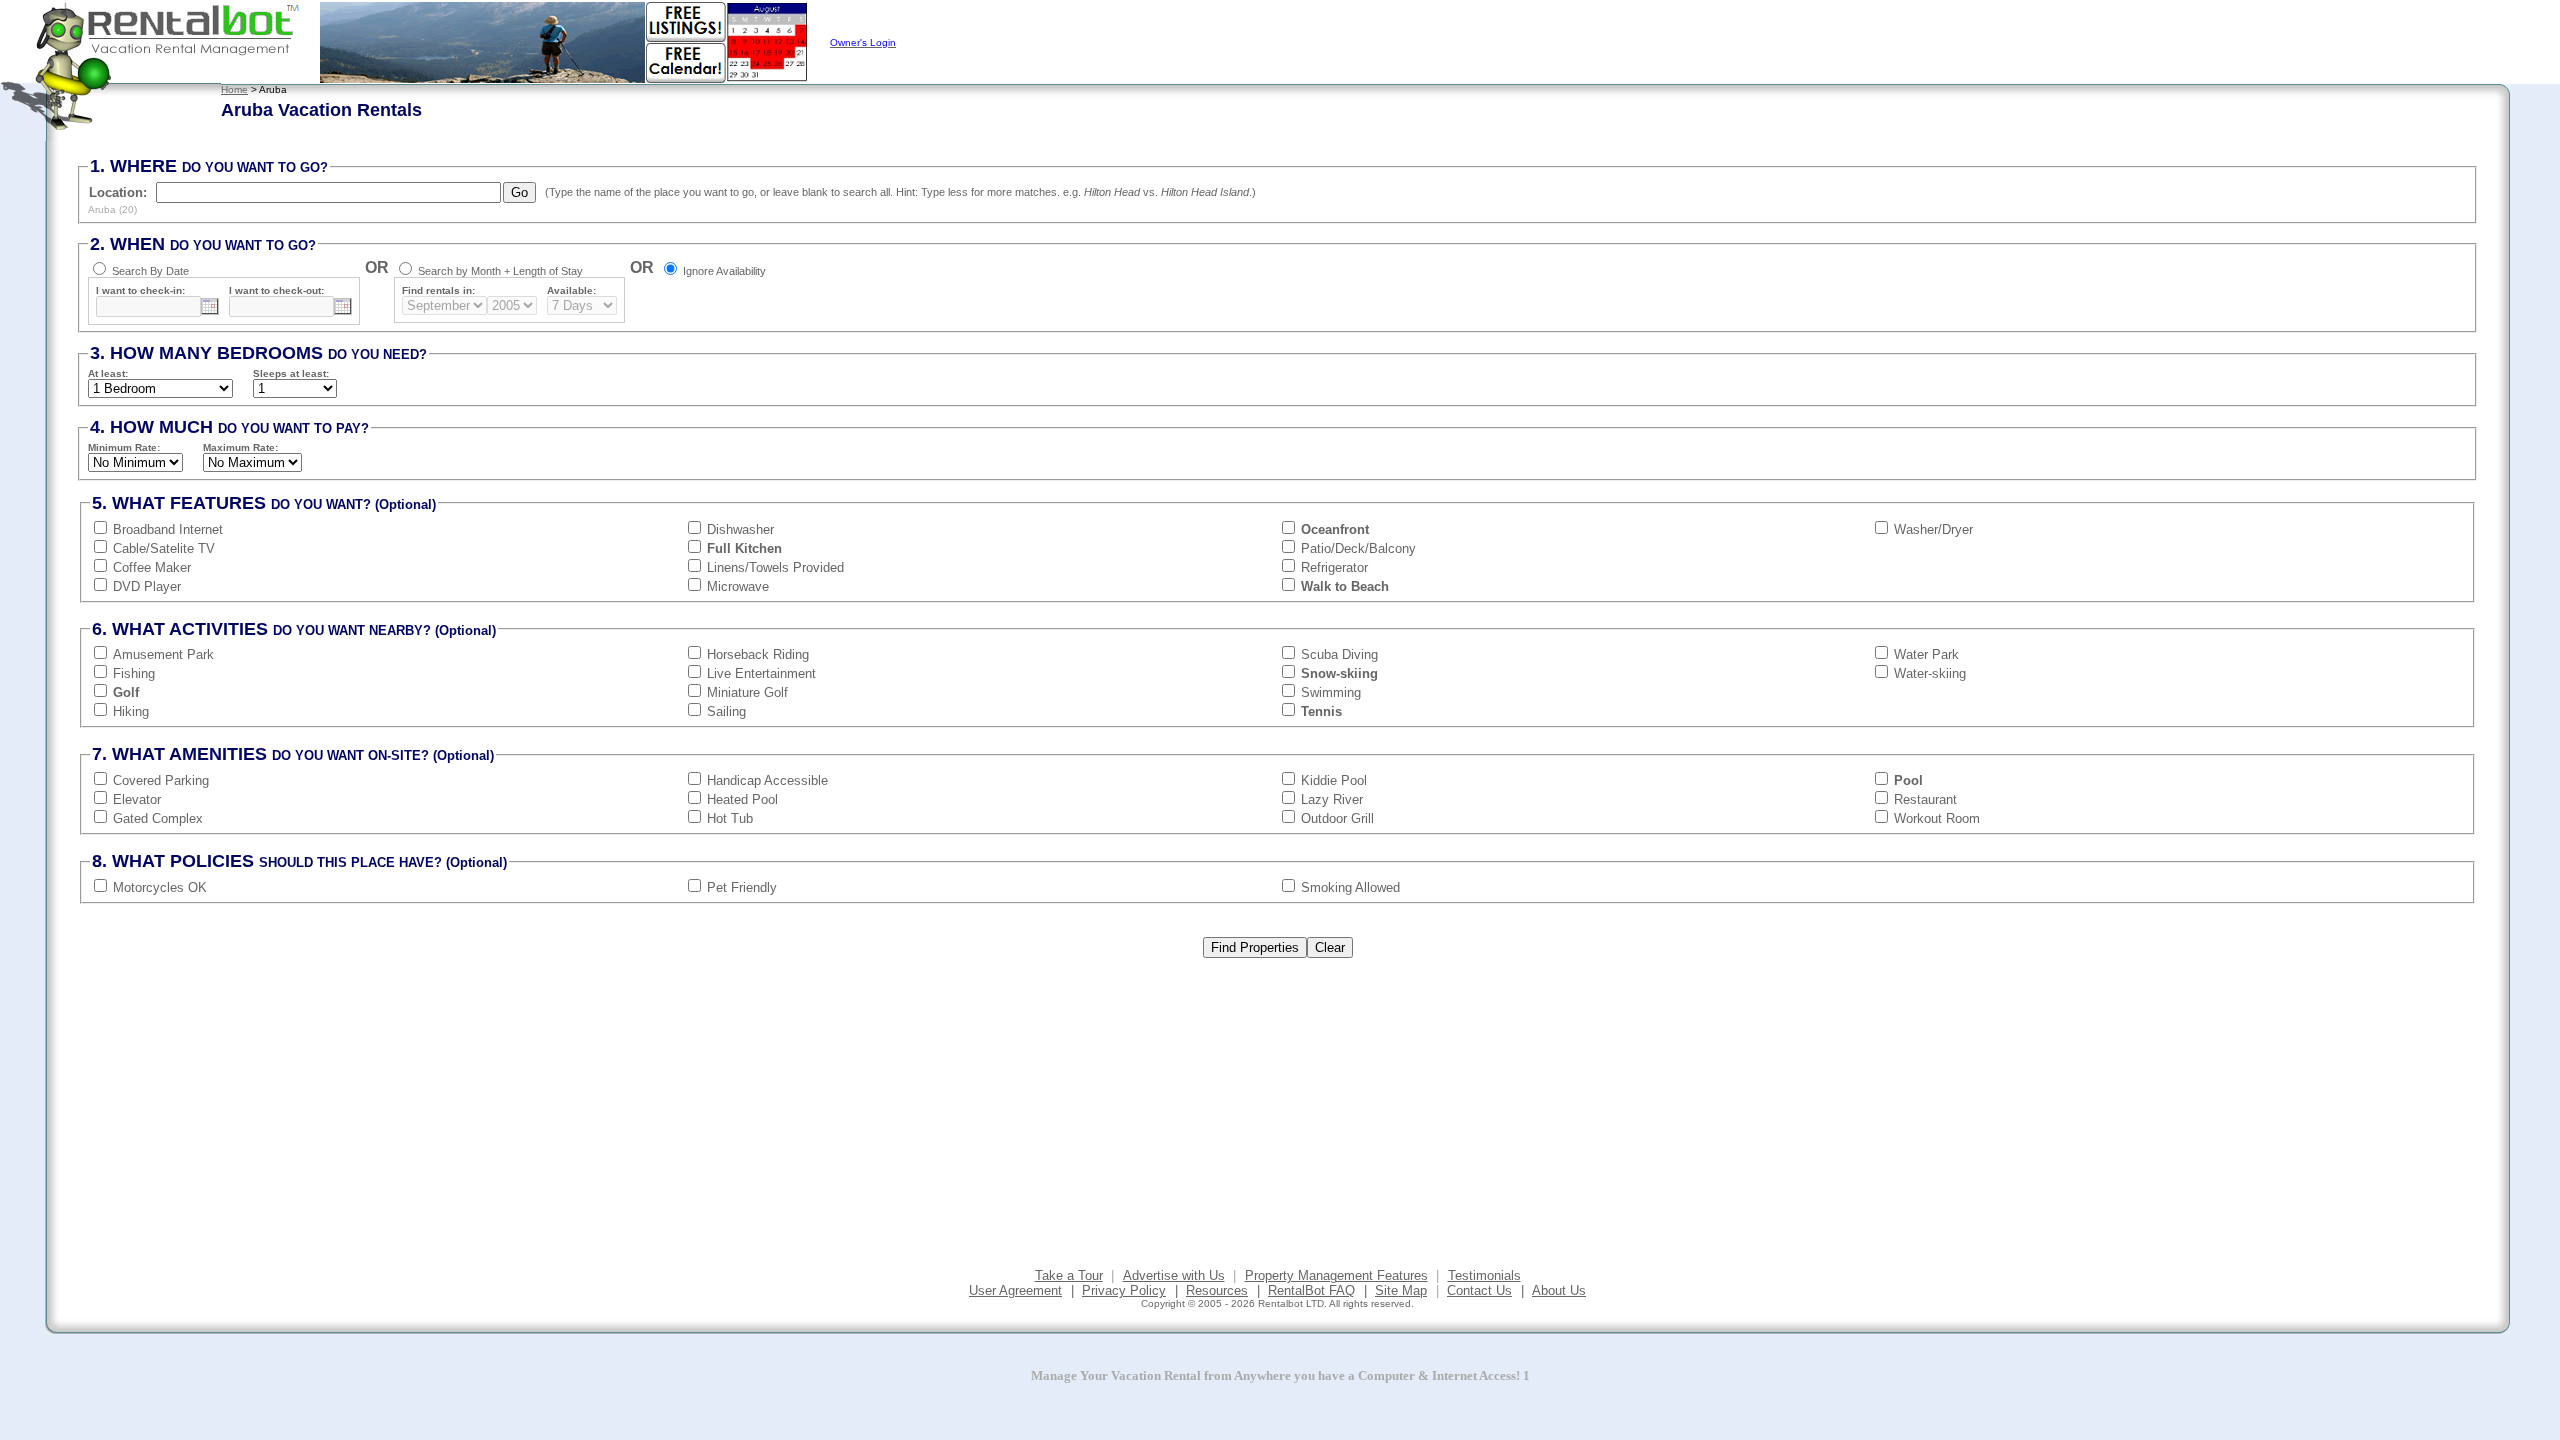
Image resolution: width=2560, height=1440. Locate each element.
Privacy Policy (1124, 1290)
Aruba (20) (112, 209)
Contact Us (1479, 1290)
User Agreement (1015, 1290)
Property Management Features (1336, 1275)
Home (234, 89)
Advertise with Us (1174, 1275)
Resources (1217, 1290)
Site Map (1401, 1290)
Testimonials (1484, 1275)
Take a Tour (1069, 1275)
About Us (1559, 1290)
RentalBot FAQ (1311, 1290)
